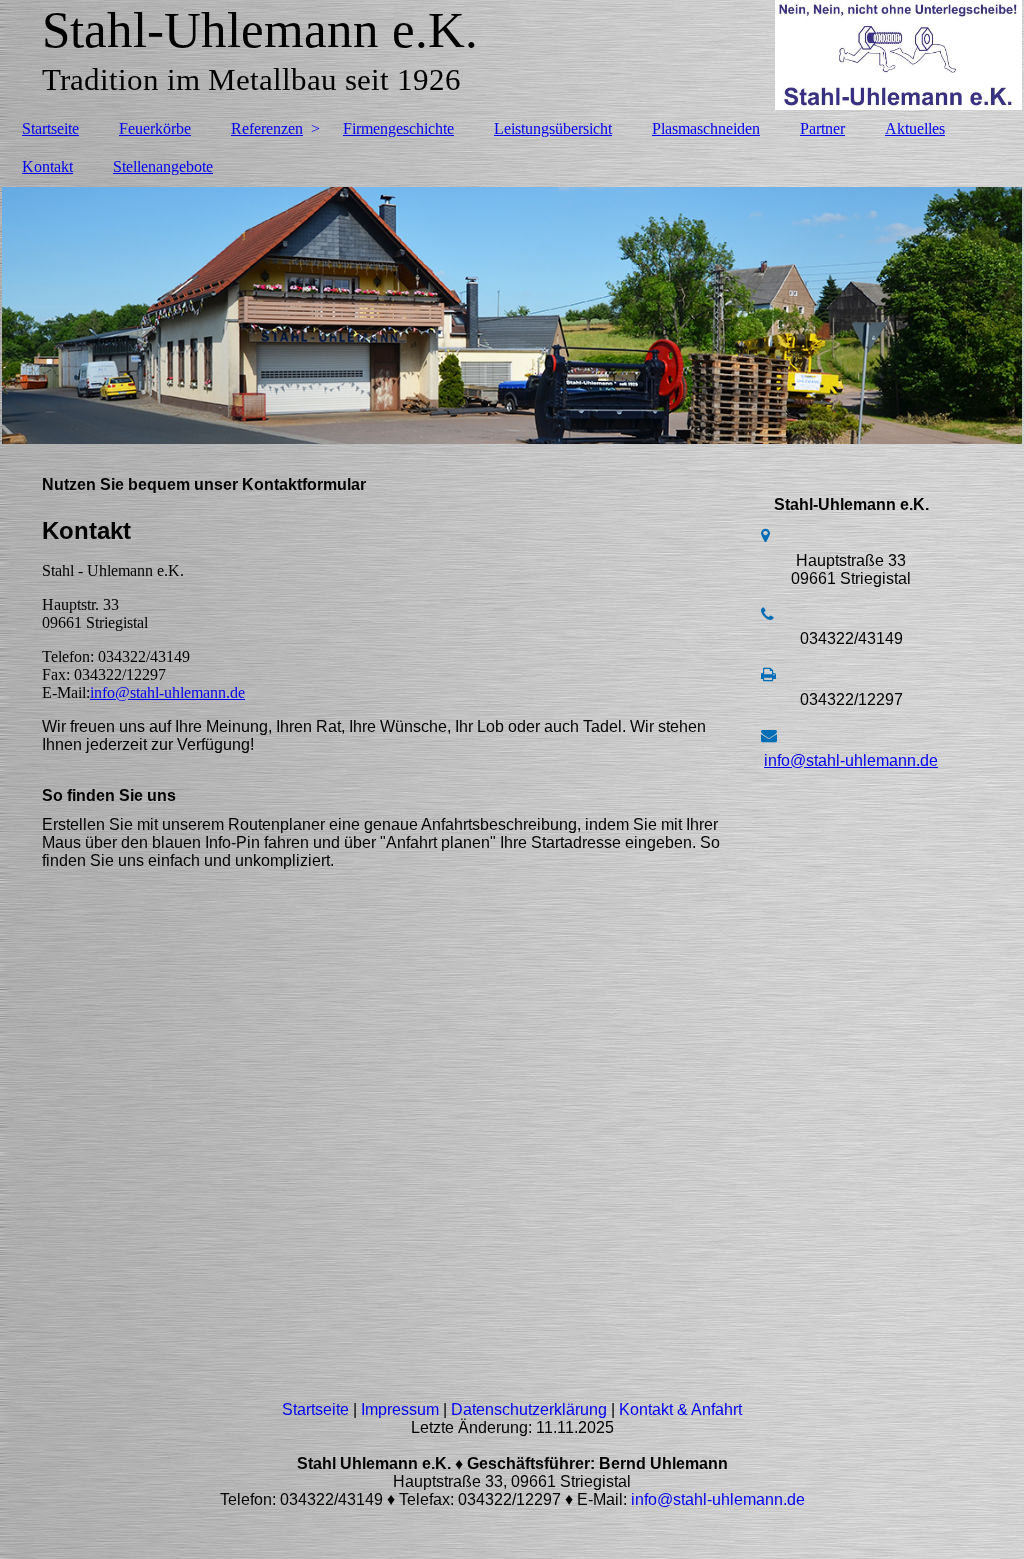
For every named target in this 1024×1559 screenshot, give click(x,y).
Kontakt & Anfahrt (680, 1409)
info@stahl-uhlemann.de (167, 692)
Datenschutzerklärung (529, 1409)
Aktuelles (915, 128)
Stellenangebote (163, 166)
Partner (822, 128)
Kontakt (47, 166)
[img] (512, 55)
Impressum (400, 1409)
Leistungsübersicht (553, 128)
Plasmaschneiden (706, 128)
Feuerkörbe (155, 128)
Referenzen (267, 128)
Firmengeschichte (398, 128)
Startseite (50, 128)
